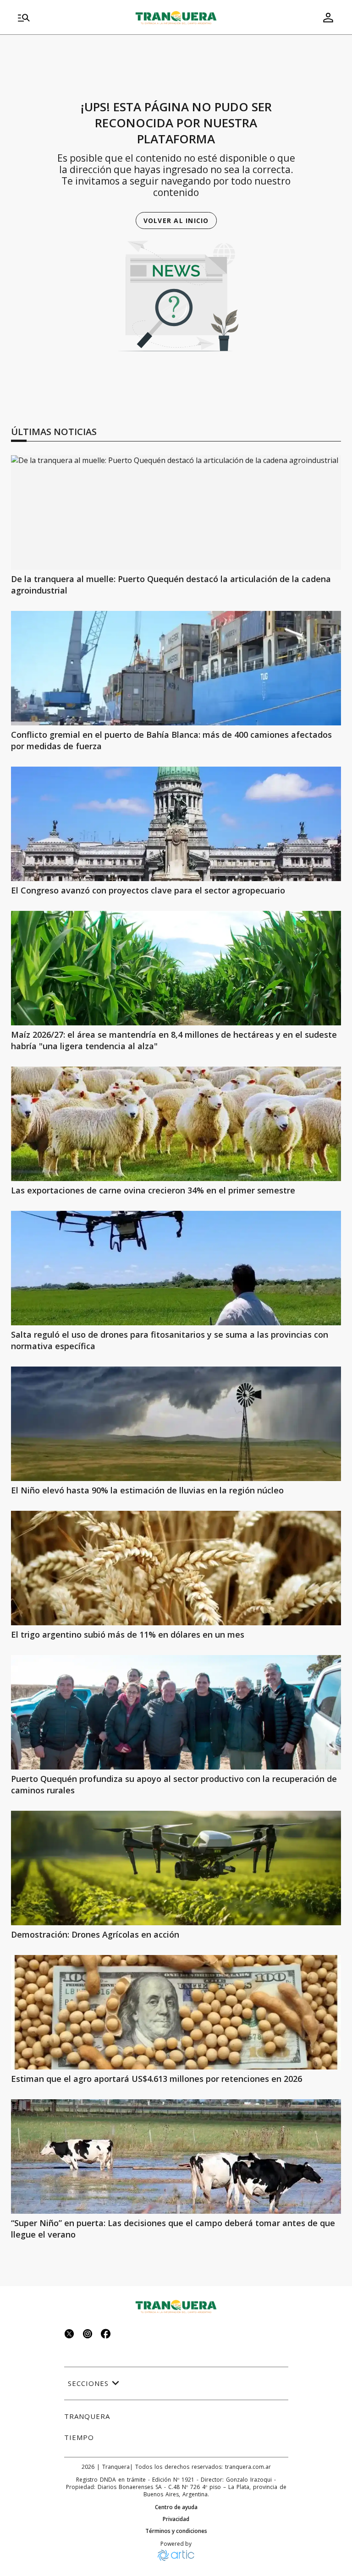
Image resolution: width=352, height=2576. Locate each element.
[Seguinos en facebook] (106, 2335)
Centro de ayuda (176, 2507)
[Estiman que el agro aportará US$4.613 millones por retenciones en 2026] (176, 2012)
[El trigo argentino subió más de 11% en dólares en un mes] (176, 1568)
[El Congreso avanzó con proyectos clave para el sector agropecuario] (176, 824)
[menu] (66, 17)
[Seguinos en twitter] (69, 2335)
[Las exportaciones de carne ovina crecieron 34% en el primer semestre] (176, 1124)
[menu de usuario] (328, 17)
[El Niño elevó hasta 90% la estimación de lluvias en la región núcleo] (176, 1424)
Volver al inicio (176, 221)
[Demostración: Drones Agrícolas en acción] (176, 1868)
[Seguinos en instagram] (88, 2335)
